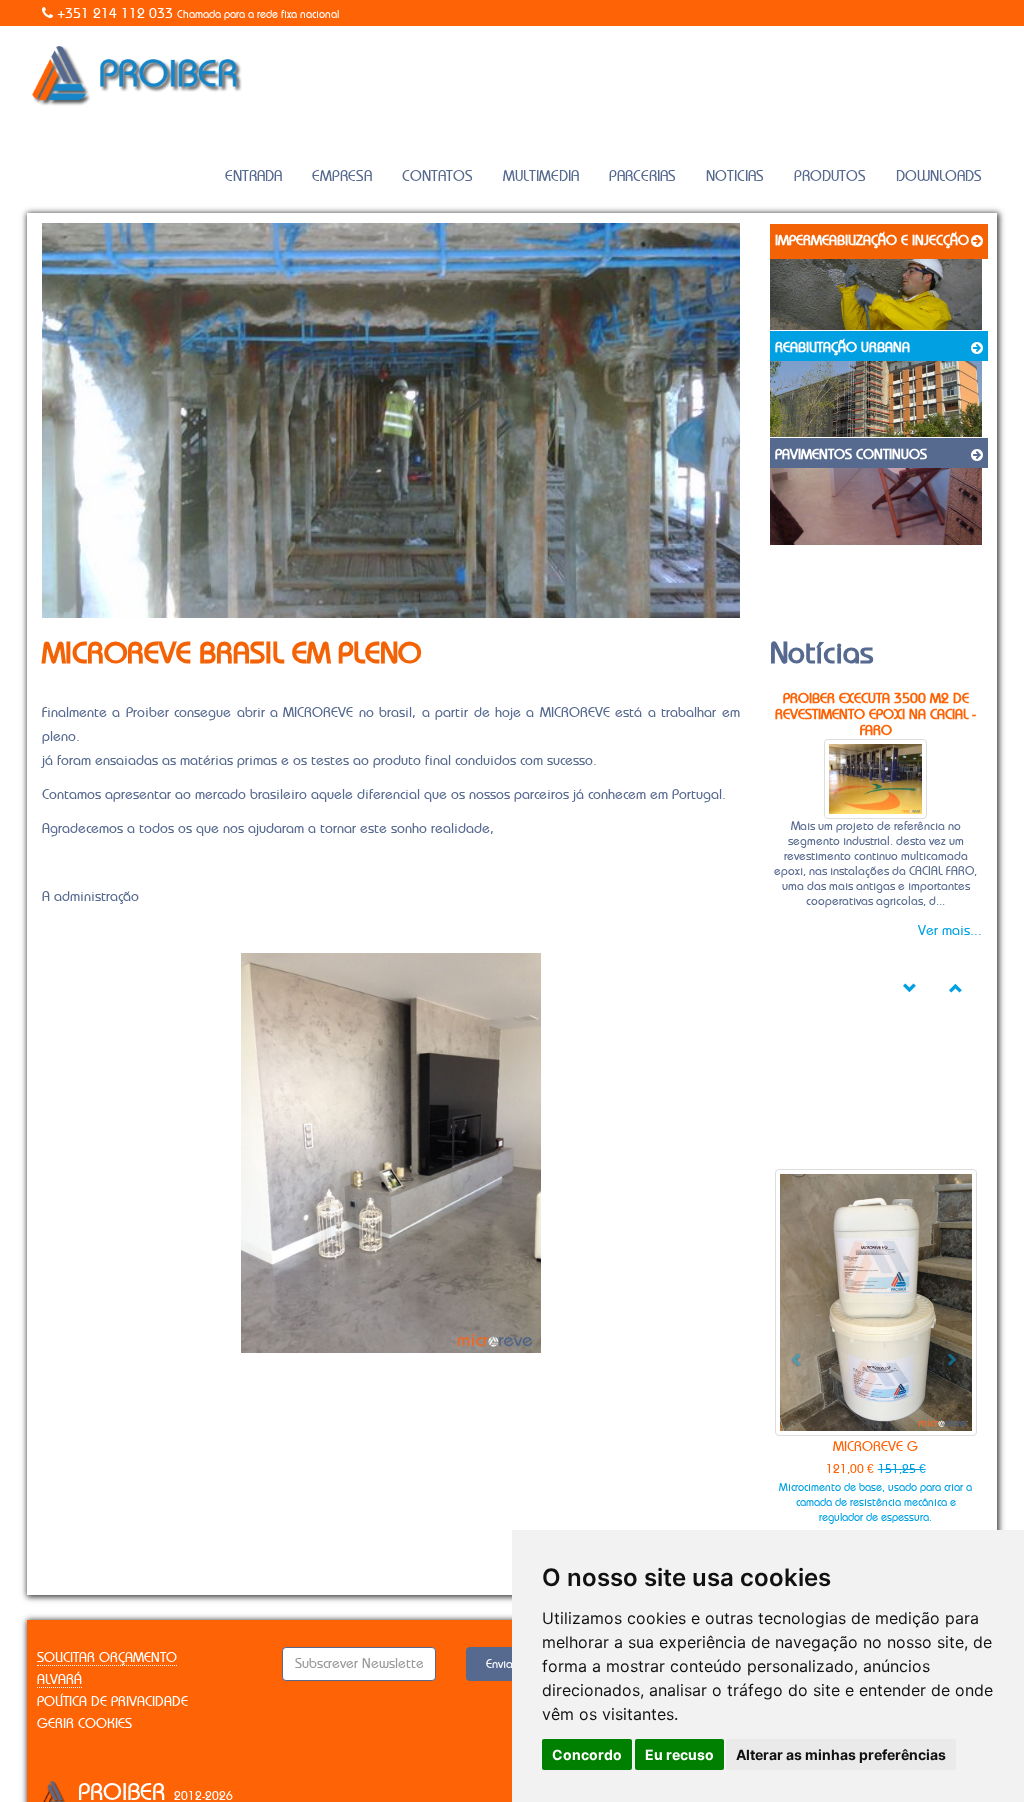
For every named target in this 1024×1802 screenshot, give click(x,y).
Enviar (501, 1664)
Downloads (939, 176)
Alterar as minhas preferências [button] (841, 1754)
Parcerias (642, 176)
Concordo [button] (587, 1754)
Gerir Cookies (84, 1724)
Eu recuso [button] (679, 1754)
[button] (790, 1352)
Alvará (59, 1680)
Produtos (830, 176)
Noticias (735, 176)
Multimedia (541, 176)
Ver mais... (950, 931)
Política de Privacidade (112, 1702)
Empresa (342, 176)
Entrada (253, 176)
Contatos (437, 176)
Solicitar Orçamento (107, 1658)
